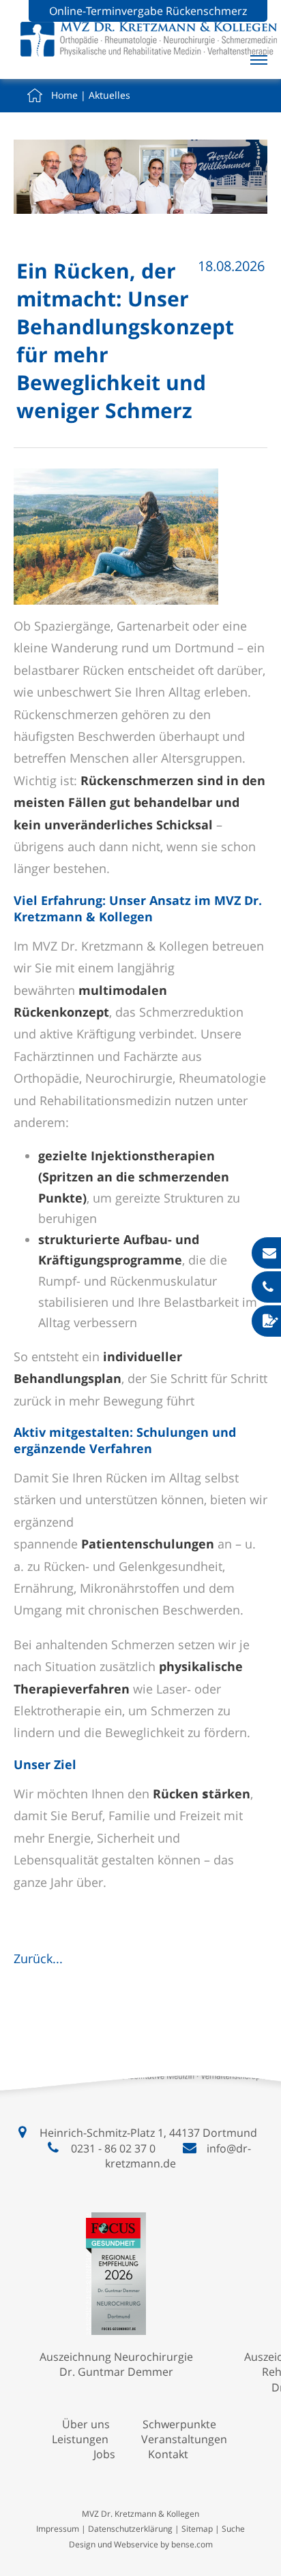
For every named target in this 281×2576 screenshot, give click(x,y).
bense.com (192, 2544)
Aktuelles (109, 95)
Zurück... (38, 1958)
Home (64, 95)
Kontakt (168, 2454)
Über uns (86, 2424)
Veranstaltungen (184, 2439)
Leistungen (80, 2439)
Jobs (104, 2454)
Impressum (58, 2529)
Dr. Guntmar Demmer (116, 2372)
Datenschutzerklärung (130, 2529)
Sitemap (197, 2529)
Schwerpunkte (179, 2424)
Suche (233, 2529)
